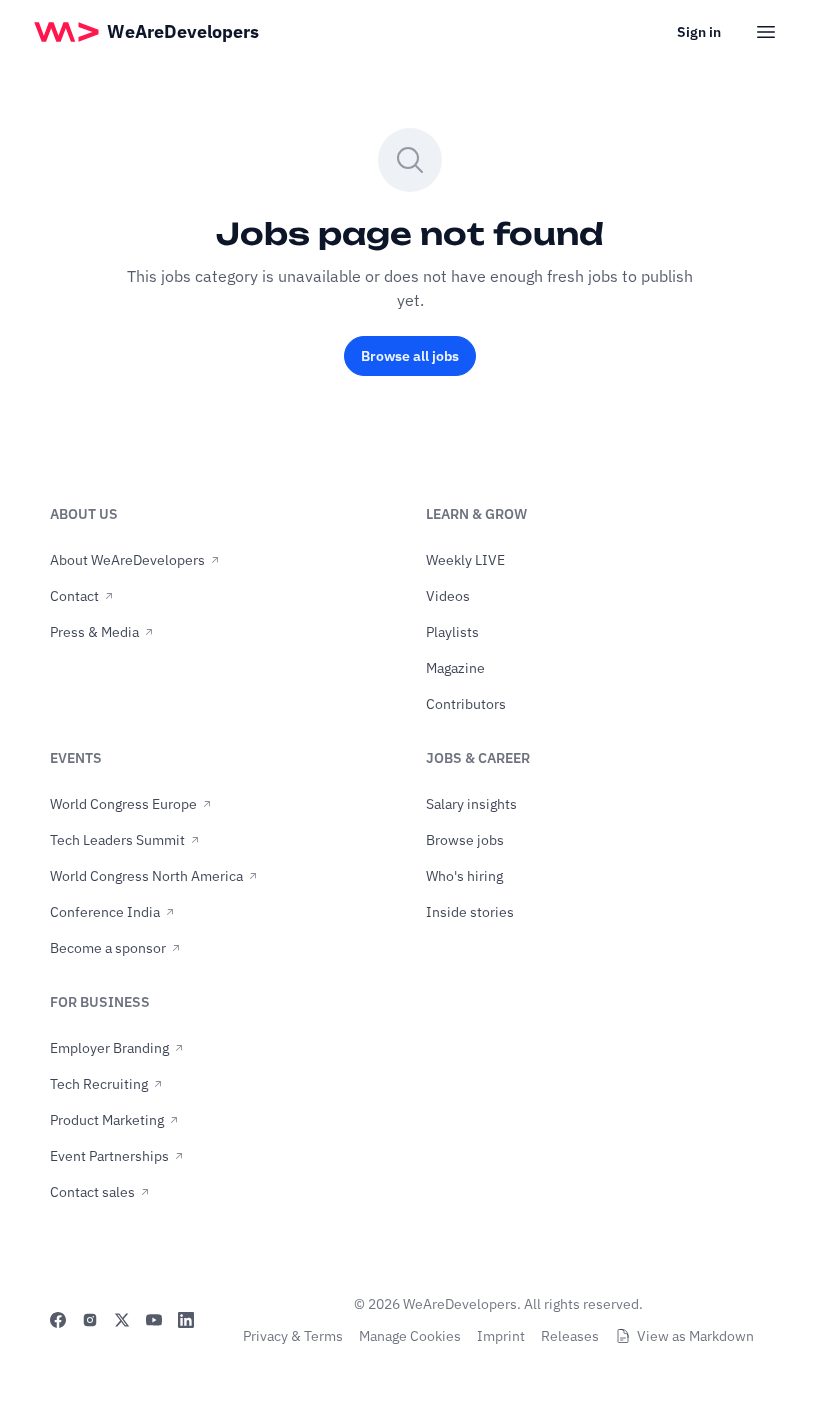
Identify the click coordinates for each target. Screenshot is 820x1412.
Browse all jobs (410, 356)
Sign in (699, 32)
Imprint (501, 1336)
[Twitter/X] (122, 1320)
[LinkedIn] (186, 1320)
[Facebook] (58, 1320)
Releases (570, 1336)
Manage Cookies (410, 1336)
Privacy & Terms (293, 1336)
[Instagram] (90, 1320)
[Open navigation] (766, 32)
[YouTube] (154, 1320)
